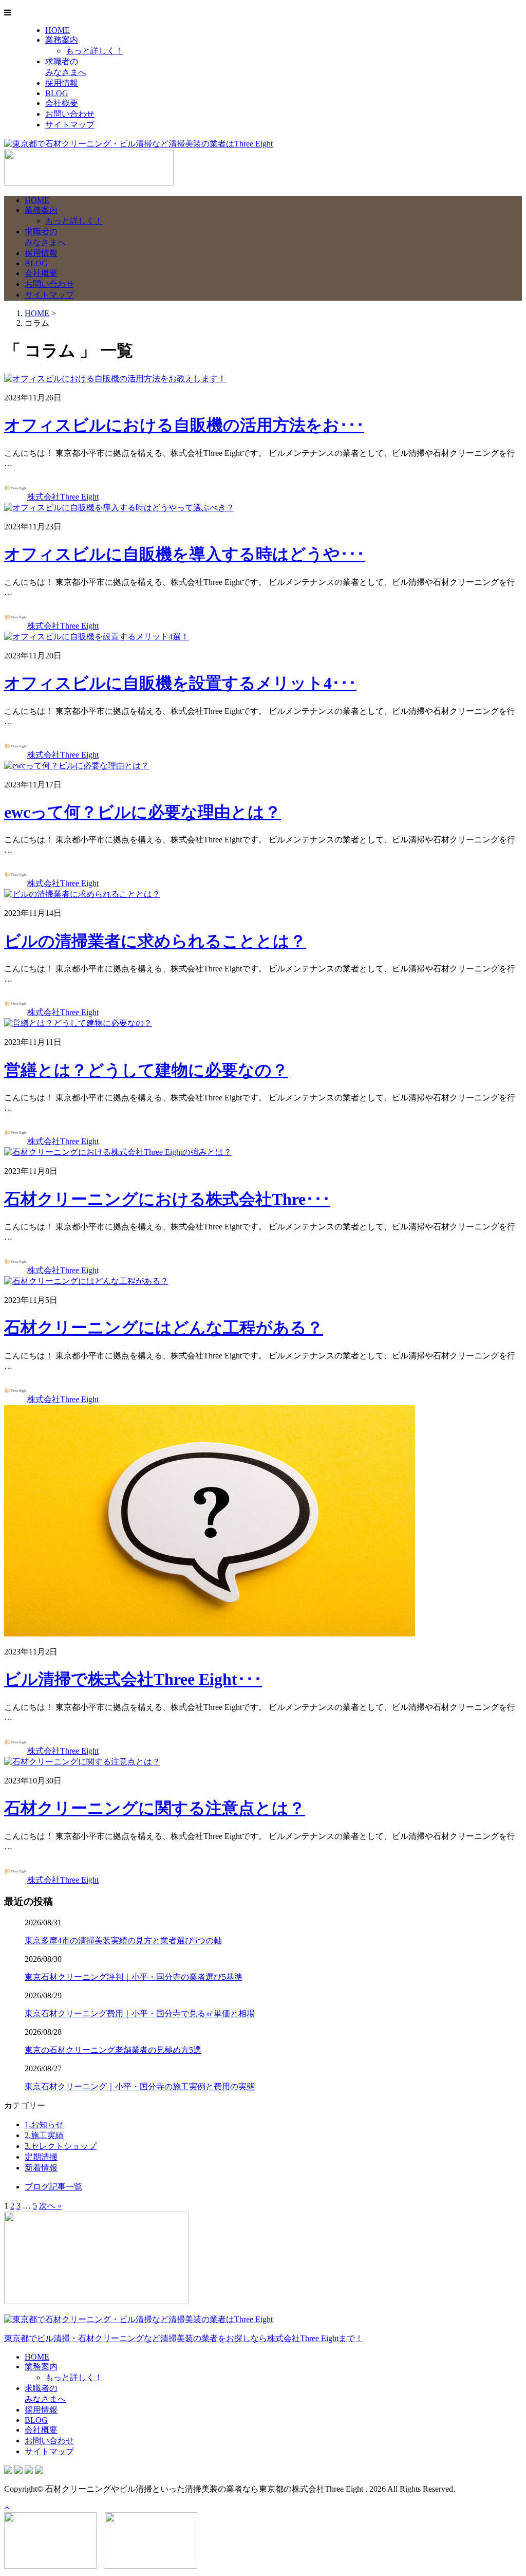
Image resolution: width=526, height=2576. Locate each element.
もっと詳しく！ (95, 51)
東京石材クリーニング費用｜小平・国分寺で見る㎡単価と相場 (140, 2013)
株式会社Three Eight (63, 497)
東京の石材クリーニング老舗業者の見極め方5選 (113, 2050)
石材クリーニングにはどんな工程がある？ (164, 1328)
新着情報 (41, 2168)
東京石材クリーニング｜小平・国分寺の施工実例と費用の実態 (140, 2086)
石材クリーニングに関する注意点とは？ (155, 1808)
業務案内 (62, 40)
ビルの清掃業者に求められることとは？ (155, 941)
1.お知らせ (44, 2124)
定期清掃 (41, 2157)
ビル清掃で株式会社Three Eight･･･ (133, 1679)
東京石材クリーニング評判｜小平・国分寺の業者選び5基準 (134, 1977)
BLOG (57, 93)
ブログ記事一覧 (53, 2187)
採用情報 (62, 83)
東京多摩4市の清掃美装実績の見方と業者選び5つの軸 (123, 1940)
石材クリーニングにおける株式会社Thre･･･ (167, 1199)
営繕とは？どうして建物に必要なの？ (146, 1070)
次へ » (50, 2206)
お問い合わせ (70, 114)
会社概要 (62, 103)
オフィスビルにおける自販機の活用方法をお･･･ (184, 425)
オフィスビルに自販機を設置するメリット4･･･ (180, 683)
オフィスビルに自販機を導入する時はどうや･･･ (184, 554)
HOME (58, 30)
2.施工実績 (44, 2135)
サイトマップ (70, 125)
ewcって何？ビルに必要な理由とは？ (143, 812)
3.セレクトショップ (61, 2146)
